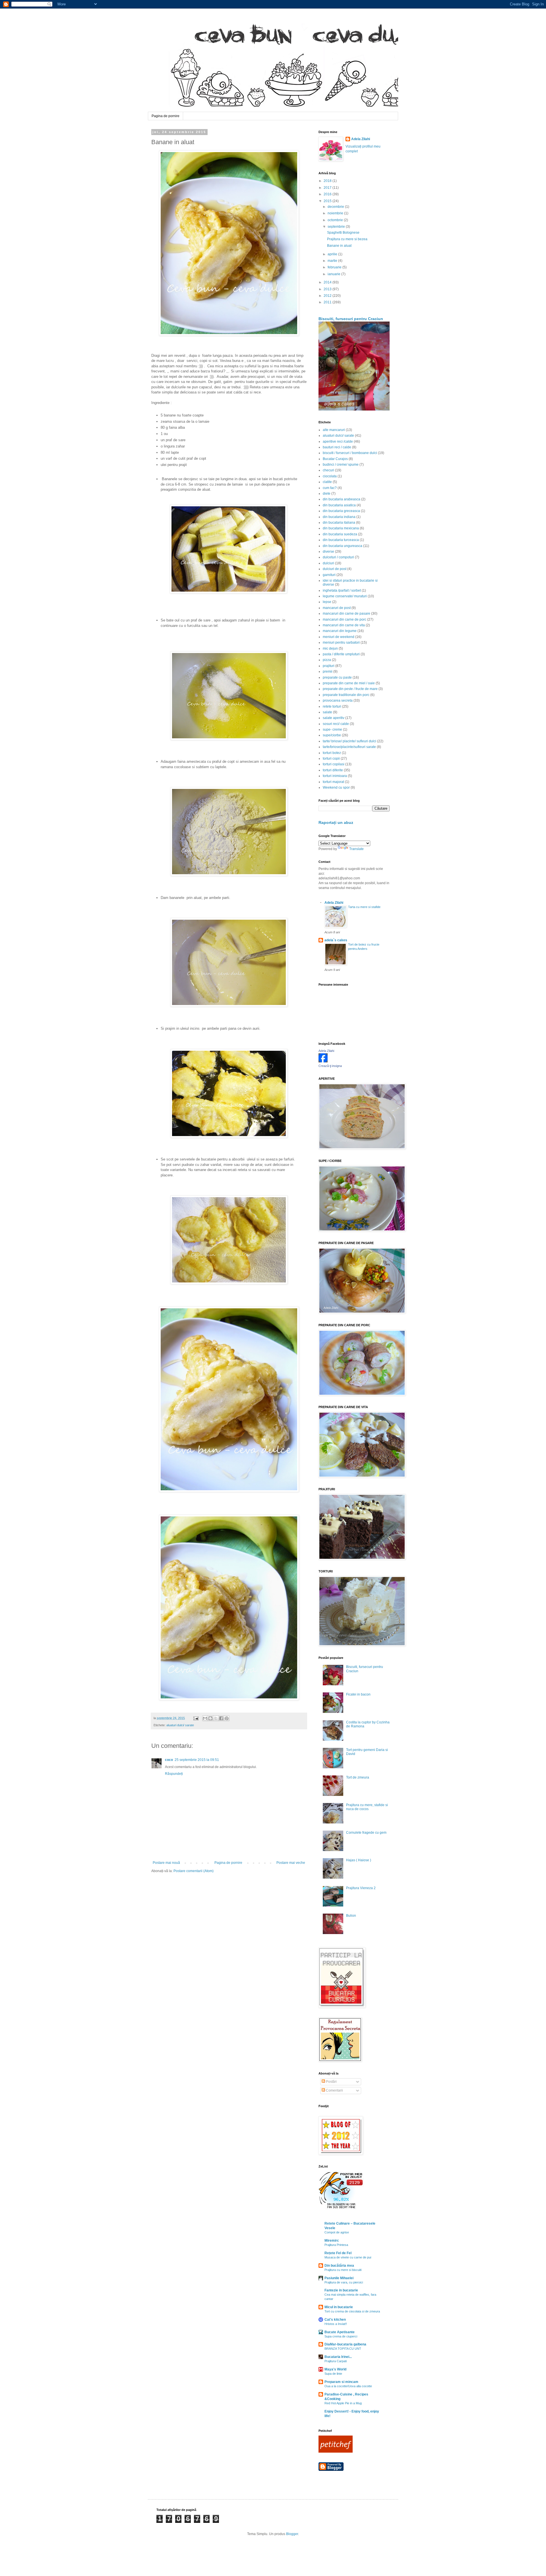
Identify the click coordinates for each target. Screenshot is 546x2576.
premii (328, 672)
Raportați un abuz (336, 822)
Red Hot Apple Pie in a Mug (343, 2403)
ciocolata (330, 476)
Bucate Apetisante (340, 2332)
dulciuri (328, 563)
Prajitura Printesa (336, 2245)
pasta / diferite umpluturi (341, 654)
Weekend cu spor (336, 787)
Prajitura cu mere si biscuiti (343, 2270)
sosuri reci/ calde (336, 724)
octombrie (336, 220)
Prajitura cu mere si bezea (347, 239)
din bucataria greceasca (341, 511)
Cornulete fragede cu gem (366, 1833)
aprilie (333, 254)
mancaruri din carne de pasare (347, 614)
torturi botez (332, 753)
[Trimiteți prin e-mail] (205, 1718)
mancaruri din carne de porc (345, 619)
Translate (356, 849)
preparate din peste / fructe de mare (350, 689)
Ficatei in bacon (358, 1694)
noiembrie (336, 213)
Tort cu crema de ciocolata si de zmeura (352, 2311)
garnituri (329, 575)
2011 (328, 302)
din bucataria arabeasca (342, 499)
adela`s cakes (336, 940)
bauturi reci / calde (337, 447)
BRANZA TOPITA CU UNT (343, 2349)
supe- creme (332, 730)
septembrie (337, 227)
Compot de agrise (337, 2232)
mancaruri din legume (340, 631)
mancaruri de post (337, 608)
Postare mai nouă (166, 1863)
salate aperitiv (334, 718)
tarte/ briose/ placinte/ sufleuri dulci (349, 741)
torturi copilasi (334, 764)
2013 (328, 289)
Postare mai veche (291, 1863)
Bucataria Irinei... (338, 2357)
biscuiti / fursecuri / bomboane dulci (350, 453)
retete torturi (332, 706)
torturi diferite (333, 770)
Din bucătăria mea (339, 2266)
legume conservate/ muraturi (345, 596)
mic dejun (330, 648)
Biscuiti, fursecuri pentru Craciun (351, 319)
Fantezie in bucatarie (341, 2290)
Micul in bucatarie (339, 2307)
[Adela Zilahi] (323, 1061)
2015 (328, 201)
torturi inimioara (335, 776)
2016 (328, 194)
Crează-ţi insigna (330, 1066)
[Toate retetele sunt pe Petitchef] (336, 2451)
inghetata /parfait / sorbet (342, 590)
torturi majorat (333, 782)
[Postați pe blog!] (210, 1718)
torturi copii (331, 758)
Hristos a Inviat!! (336, 2324)
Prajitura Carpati (336, 2361)
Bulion (351, 1916)
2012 (328, 296)
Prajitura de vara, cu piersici (344, 2282)
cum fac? (330, 488)
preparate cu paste (337, 677)
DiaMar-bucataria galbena (345, 2344)
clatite (327, 482)
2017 (328, 188)
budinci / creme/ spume (341, 465)
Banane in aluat (339, 246)
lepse (327, 602)
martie (333, 261)
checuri (328, 470)
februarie (335, 267)
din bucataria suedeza (340, 534)
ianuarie (334, 274)
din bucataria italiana (339, 523)
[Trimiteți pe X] (216, 1718)
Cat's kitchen (335, 2320)
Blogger (292, 2534)
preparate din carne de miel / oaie (349, 683)
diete (327, 494)
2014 (328, 282)
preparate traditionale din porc (346, 695)
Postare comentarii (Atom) (194, 1871)
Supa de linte (333, 2374)
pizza (327, 660)
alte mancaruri (334, 430)
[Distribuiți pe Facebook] (221, 1718)
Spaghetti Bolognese (343, 233)
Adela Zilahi (361, 139)
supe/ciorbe (332, 735)
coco (169, 1760)
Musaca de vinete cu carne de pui (348, 2257)
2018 (328, 181)
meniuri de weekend (339, 637)
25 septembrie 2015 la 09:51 (197, 1760)
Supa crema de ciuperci (341, 2336)
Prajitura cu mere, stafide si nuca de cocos (367, 1807)
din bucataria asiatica (339, 505)
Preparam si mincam (341, 2382)
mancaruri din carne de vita (344, 625)
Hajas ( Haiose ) (359, 1860)
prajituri (329, 666)
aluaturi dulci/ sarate (180, 1725)
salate (327, 712)
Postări (331, 2082)
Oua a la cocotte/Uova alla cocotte (348, 2386)
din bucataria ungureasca (343, 546)
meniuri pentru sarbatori (341, 643)
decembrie (336, 207)
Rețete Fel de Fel (338, 2253)
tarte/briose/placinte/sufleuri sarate (349, 747)
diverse (328, 552)
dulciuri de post (335, 569)
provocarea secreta (338, 701)
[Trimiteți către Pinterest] (227, 1718)
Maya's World (335, 2369)
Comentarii (334, 2090)
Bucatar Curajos (335, 459)
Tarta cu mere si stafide (364, 907)
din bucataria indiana (339, 517)
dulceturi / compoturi (338, 557)
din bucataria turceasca (341, 540)
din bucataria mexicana (341, 528)
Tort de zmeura (358, 1777)
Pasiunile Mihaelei (339, 2278)
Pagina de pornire (166, 116)
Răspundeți (174, 1774)
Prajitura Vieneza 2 (361, 1888)
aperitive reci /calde (338, 442)
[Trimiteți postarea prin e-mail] (196, 1718)
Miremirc (332, 2241)
